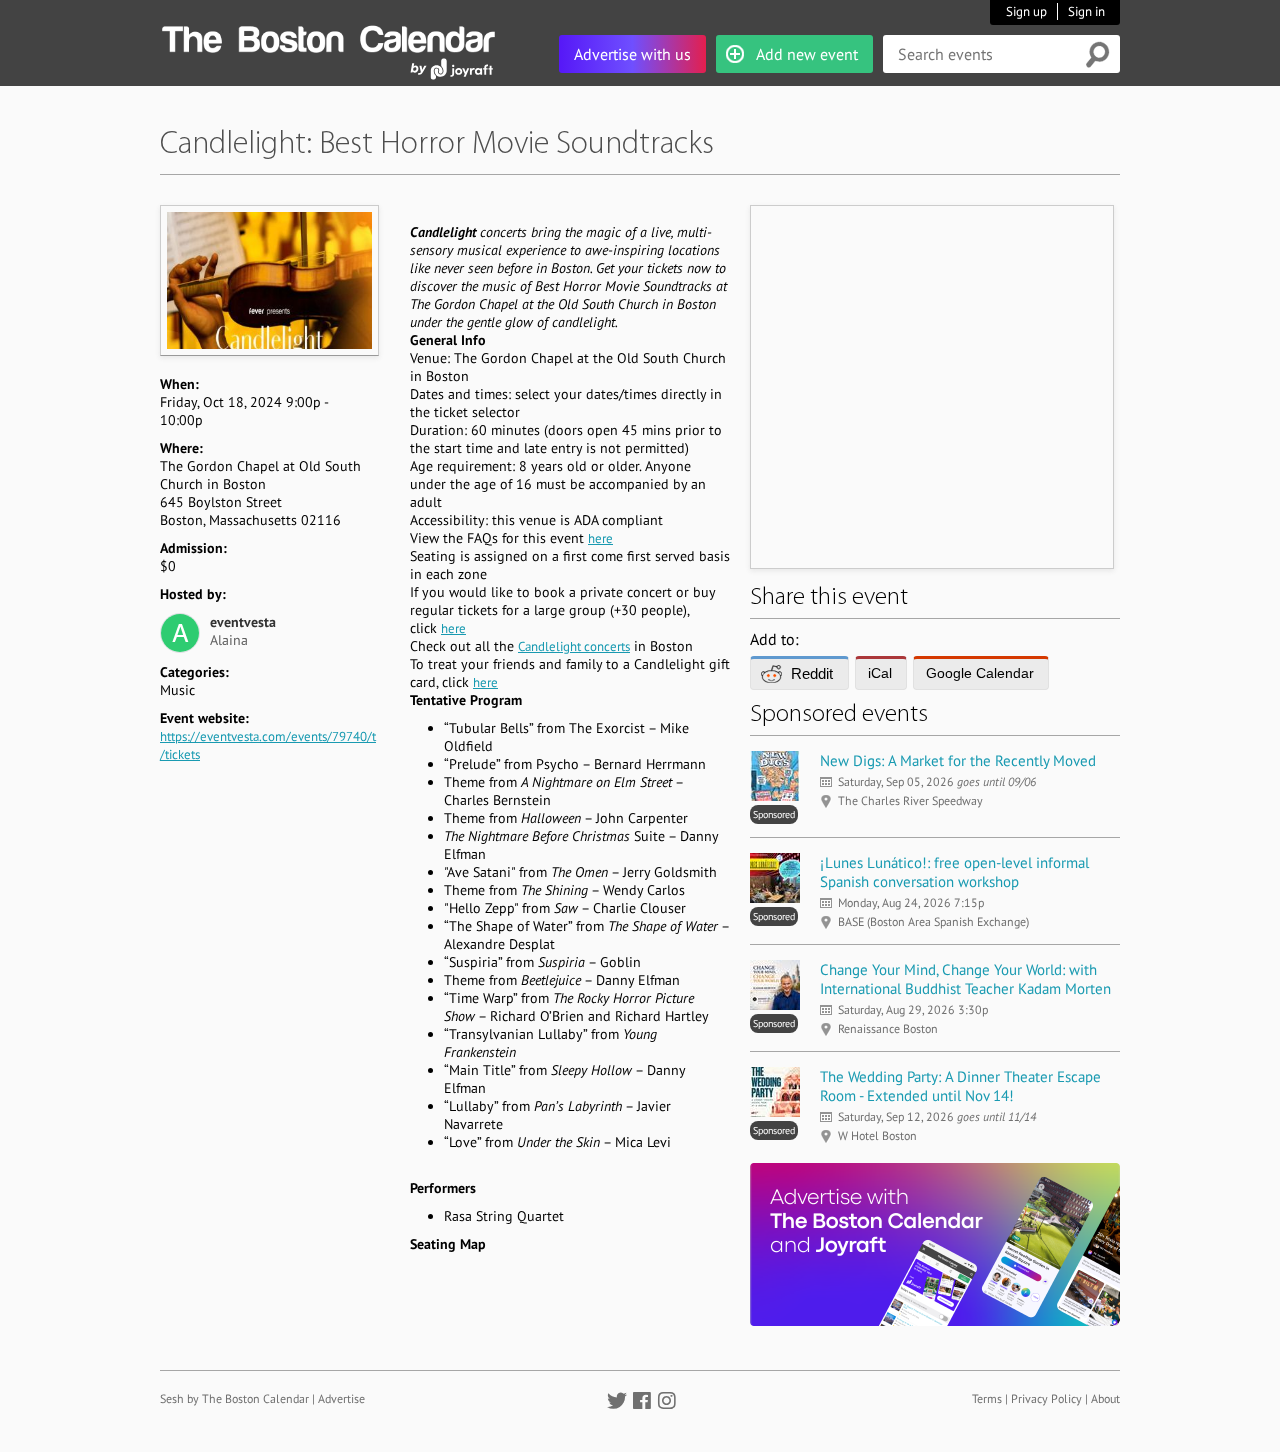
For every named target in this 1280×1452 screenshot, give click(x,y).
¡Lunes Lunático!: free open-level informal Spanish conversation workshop (954, 872)
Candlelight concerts (574, 646)
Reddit (812, 673)
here (600, 538)
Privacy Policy (1046, 1398)
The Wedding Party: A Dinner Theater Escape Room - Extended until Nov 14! (960, 1086)
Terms (987, 1398)
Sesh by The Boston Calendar (234, 1398)
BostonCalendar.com (328, 36)
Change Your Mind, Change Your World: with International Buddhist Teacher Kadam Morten (965, 979)
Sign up (1026, 11)
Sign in (1086, 11)
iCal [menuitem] (880, 673)
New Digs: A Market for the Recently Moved (958, 760)
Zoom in (268, 280)
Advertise (341, 1398)
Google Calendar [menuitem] (980, 673)
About (1105, 1398)
